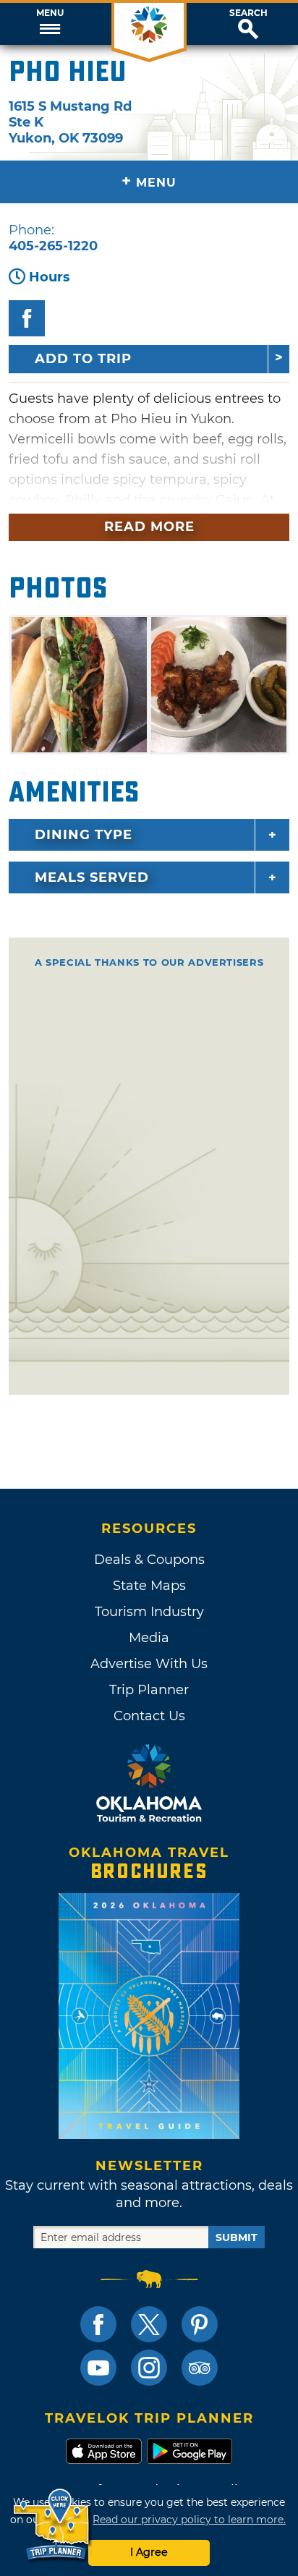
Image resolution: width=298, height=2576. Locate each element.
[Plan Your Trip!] (52, 2525)
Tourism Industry (149, 1612)
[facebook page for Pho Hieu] (27, 318)
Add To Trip (83, 359)
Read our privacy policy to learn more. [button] (189, 2520)
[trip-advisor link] (200, 2368)
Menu (50, 13)
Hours (50, 277)
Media (149, 1638)
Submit (237, 2237)
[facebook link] (98, 2324)
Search (248, 13)
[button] (50, 24)
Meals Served (92, 877)
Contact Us (149, 1716)
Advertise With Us (149, 1664)
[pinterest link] (200, 2324)
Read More (149, 527)
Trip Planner (149, 1690)
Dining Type (84, 835)
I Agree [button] (149, 2552)
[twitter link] (149, 2324)
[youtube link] (98, 2368)
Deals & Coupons (149, 1560)
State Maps (149, 1586)
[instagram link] (149, 2368)
